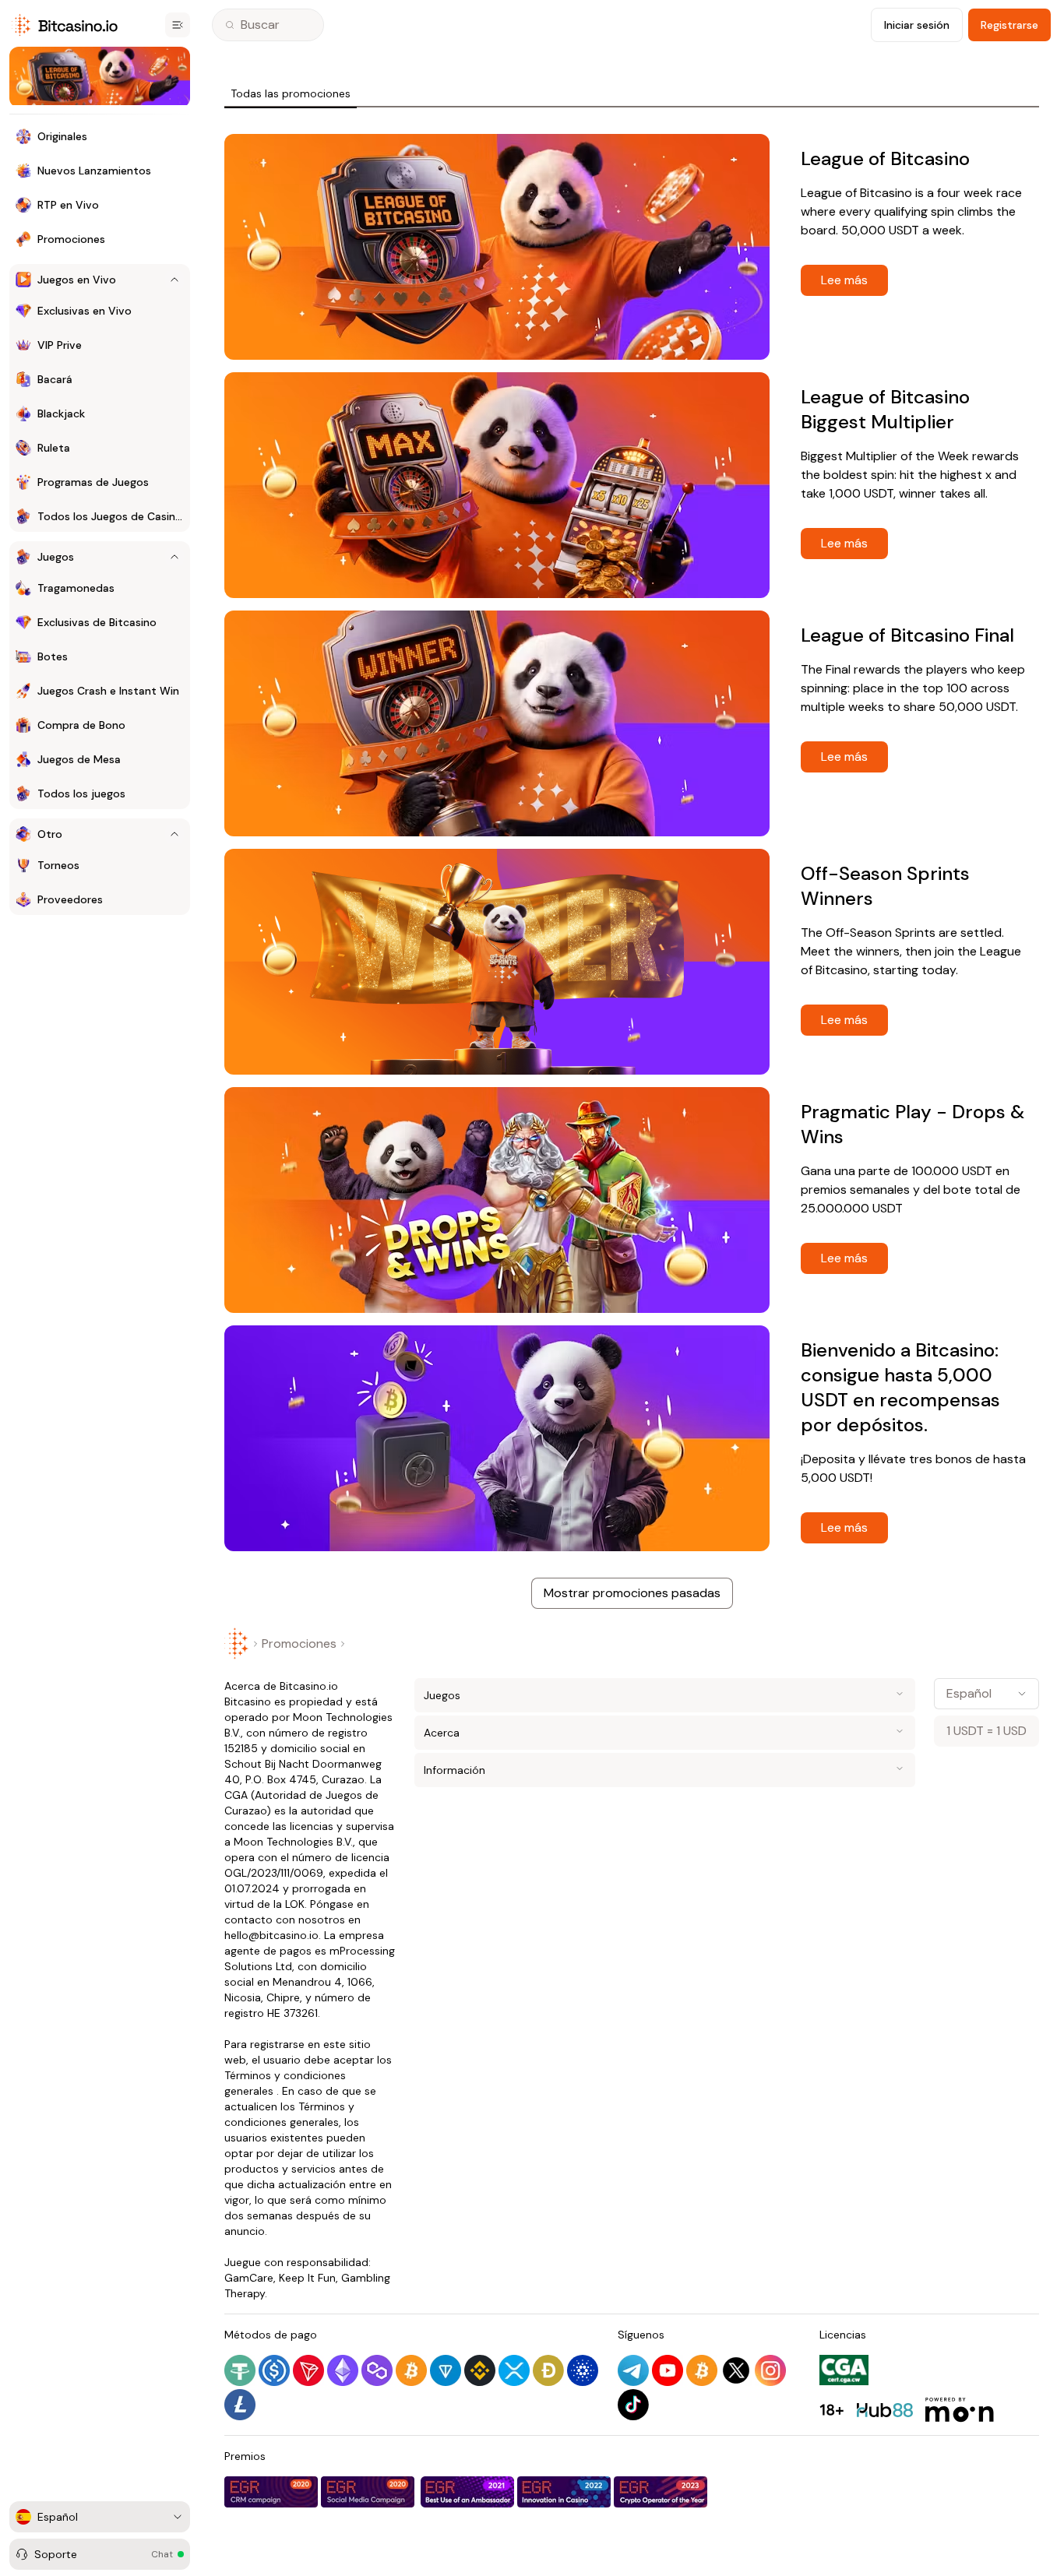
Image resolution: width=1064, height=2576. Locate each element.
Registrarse (1009, 25)
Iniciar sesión (917, 25)
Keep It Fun (307, 2278)
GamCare (249, 2278)
